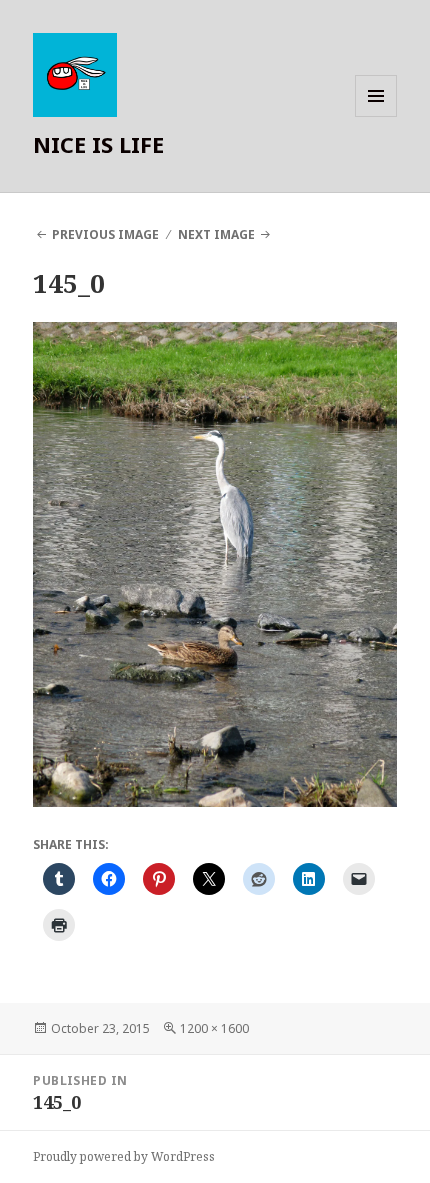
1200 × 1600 (214, 1028)
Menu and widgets (376, 116)
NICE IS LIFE (98, 144)
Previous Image (105, 234)
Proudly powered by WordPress (124, 1156)
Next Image (216, 234)
